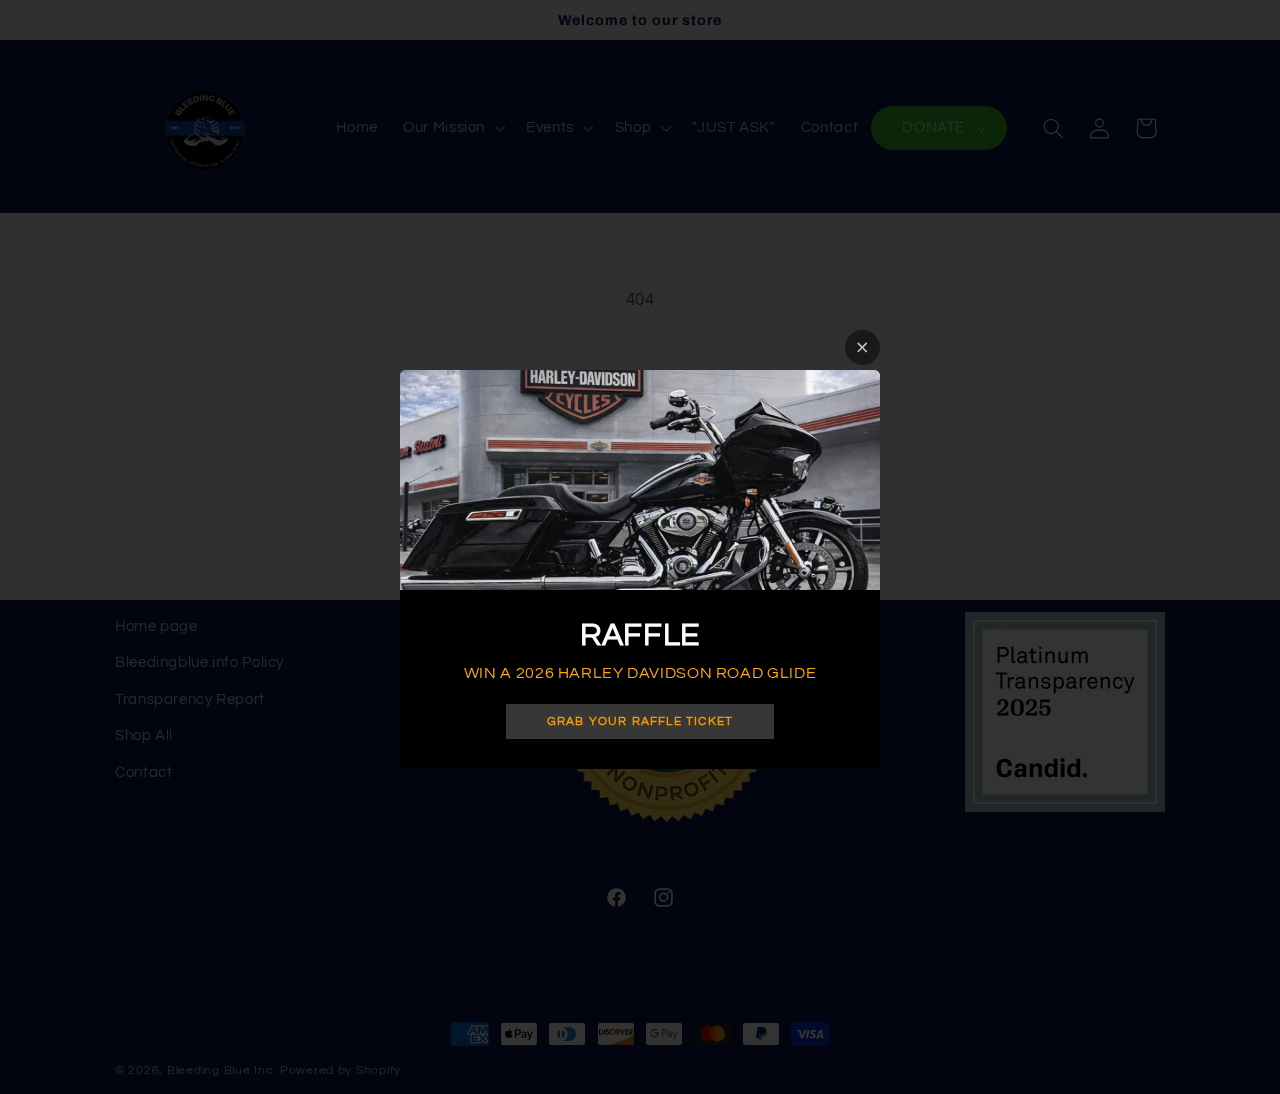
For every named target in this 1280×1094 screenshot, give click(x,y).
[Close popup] (862, 347)
